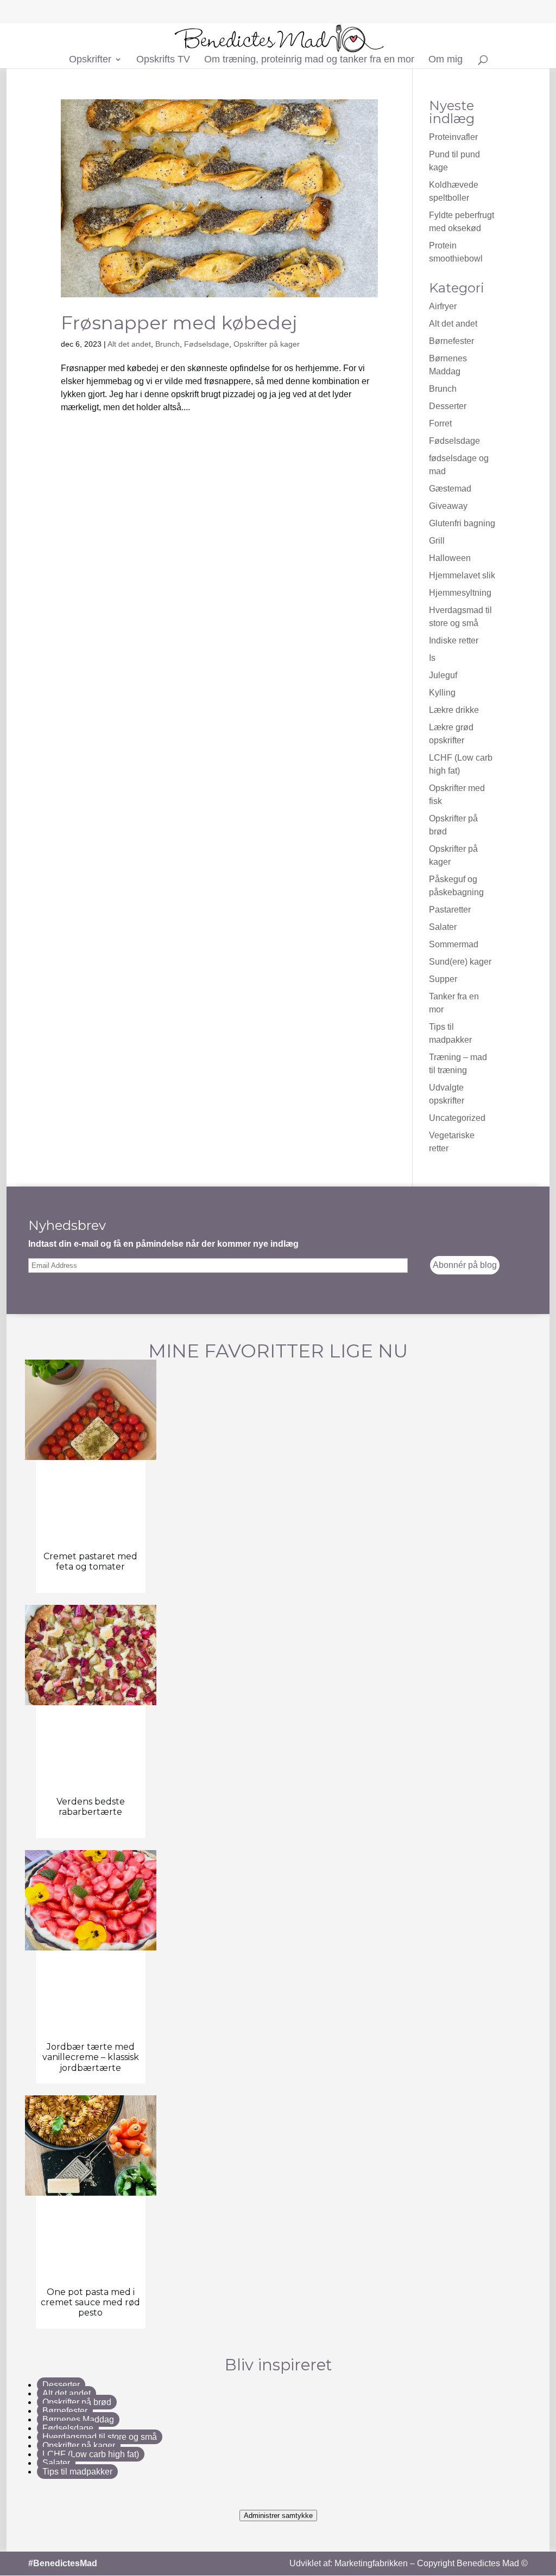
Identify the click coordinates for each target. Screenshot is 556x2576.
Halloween (450, 558)
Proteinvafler (453, 137)
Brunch (168, 344)
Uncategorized (457, 1118)
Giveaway (448, 506)
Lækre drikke (454, 710)
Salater (443, 927)
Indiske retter (454, 640)
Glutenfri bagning (462, 523)
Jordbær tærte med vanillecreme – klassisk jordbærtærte (91, 2057)
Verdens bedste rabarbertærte (91, 1807)
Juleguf (443, 675)
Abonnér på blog (465, 1265)
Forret (440, 423)
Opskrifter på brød (77, 2402)
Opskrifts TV (163, 60)
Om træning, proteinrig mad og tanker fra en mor (309, 60)
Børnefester (451, 341)
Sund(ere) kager (460, 962)
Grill (437, 541)
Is (432, 658)
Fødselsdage (207, 344)
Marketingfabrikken (371, 2563)
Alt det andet (129, 344)
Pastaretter (450, 910)
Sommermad (454, 944)
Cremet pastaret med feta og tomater (90, 1561)
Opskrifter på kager (267, 344)
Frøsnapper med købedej (179, 323)
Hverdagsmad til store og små (100, 2437)
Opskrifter (90, 60)
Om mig (446, 60)
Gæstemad (450, 489)
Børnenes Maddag (78, 2419)
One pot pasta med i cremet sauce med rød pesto (90, 2302)
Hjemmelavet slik (462, 575)
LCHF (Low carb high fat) (91, 2454)
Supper (443, 979)
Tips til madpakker (77, 2472)
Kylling (442, 693)
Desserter (448, 406)
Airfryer (443, 306)
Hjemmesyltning (460, 593)
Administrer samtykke (278, 2516)
